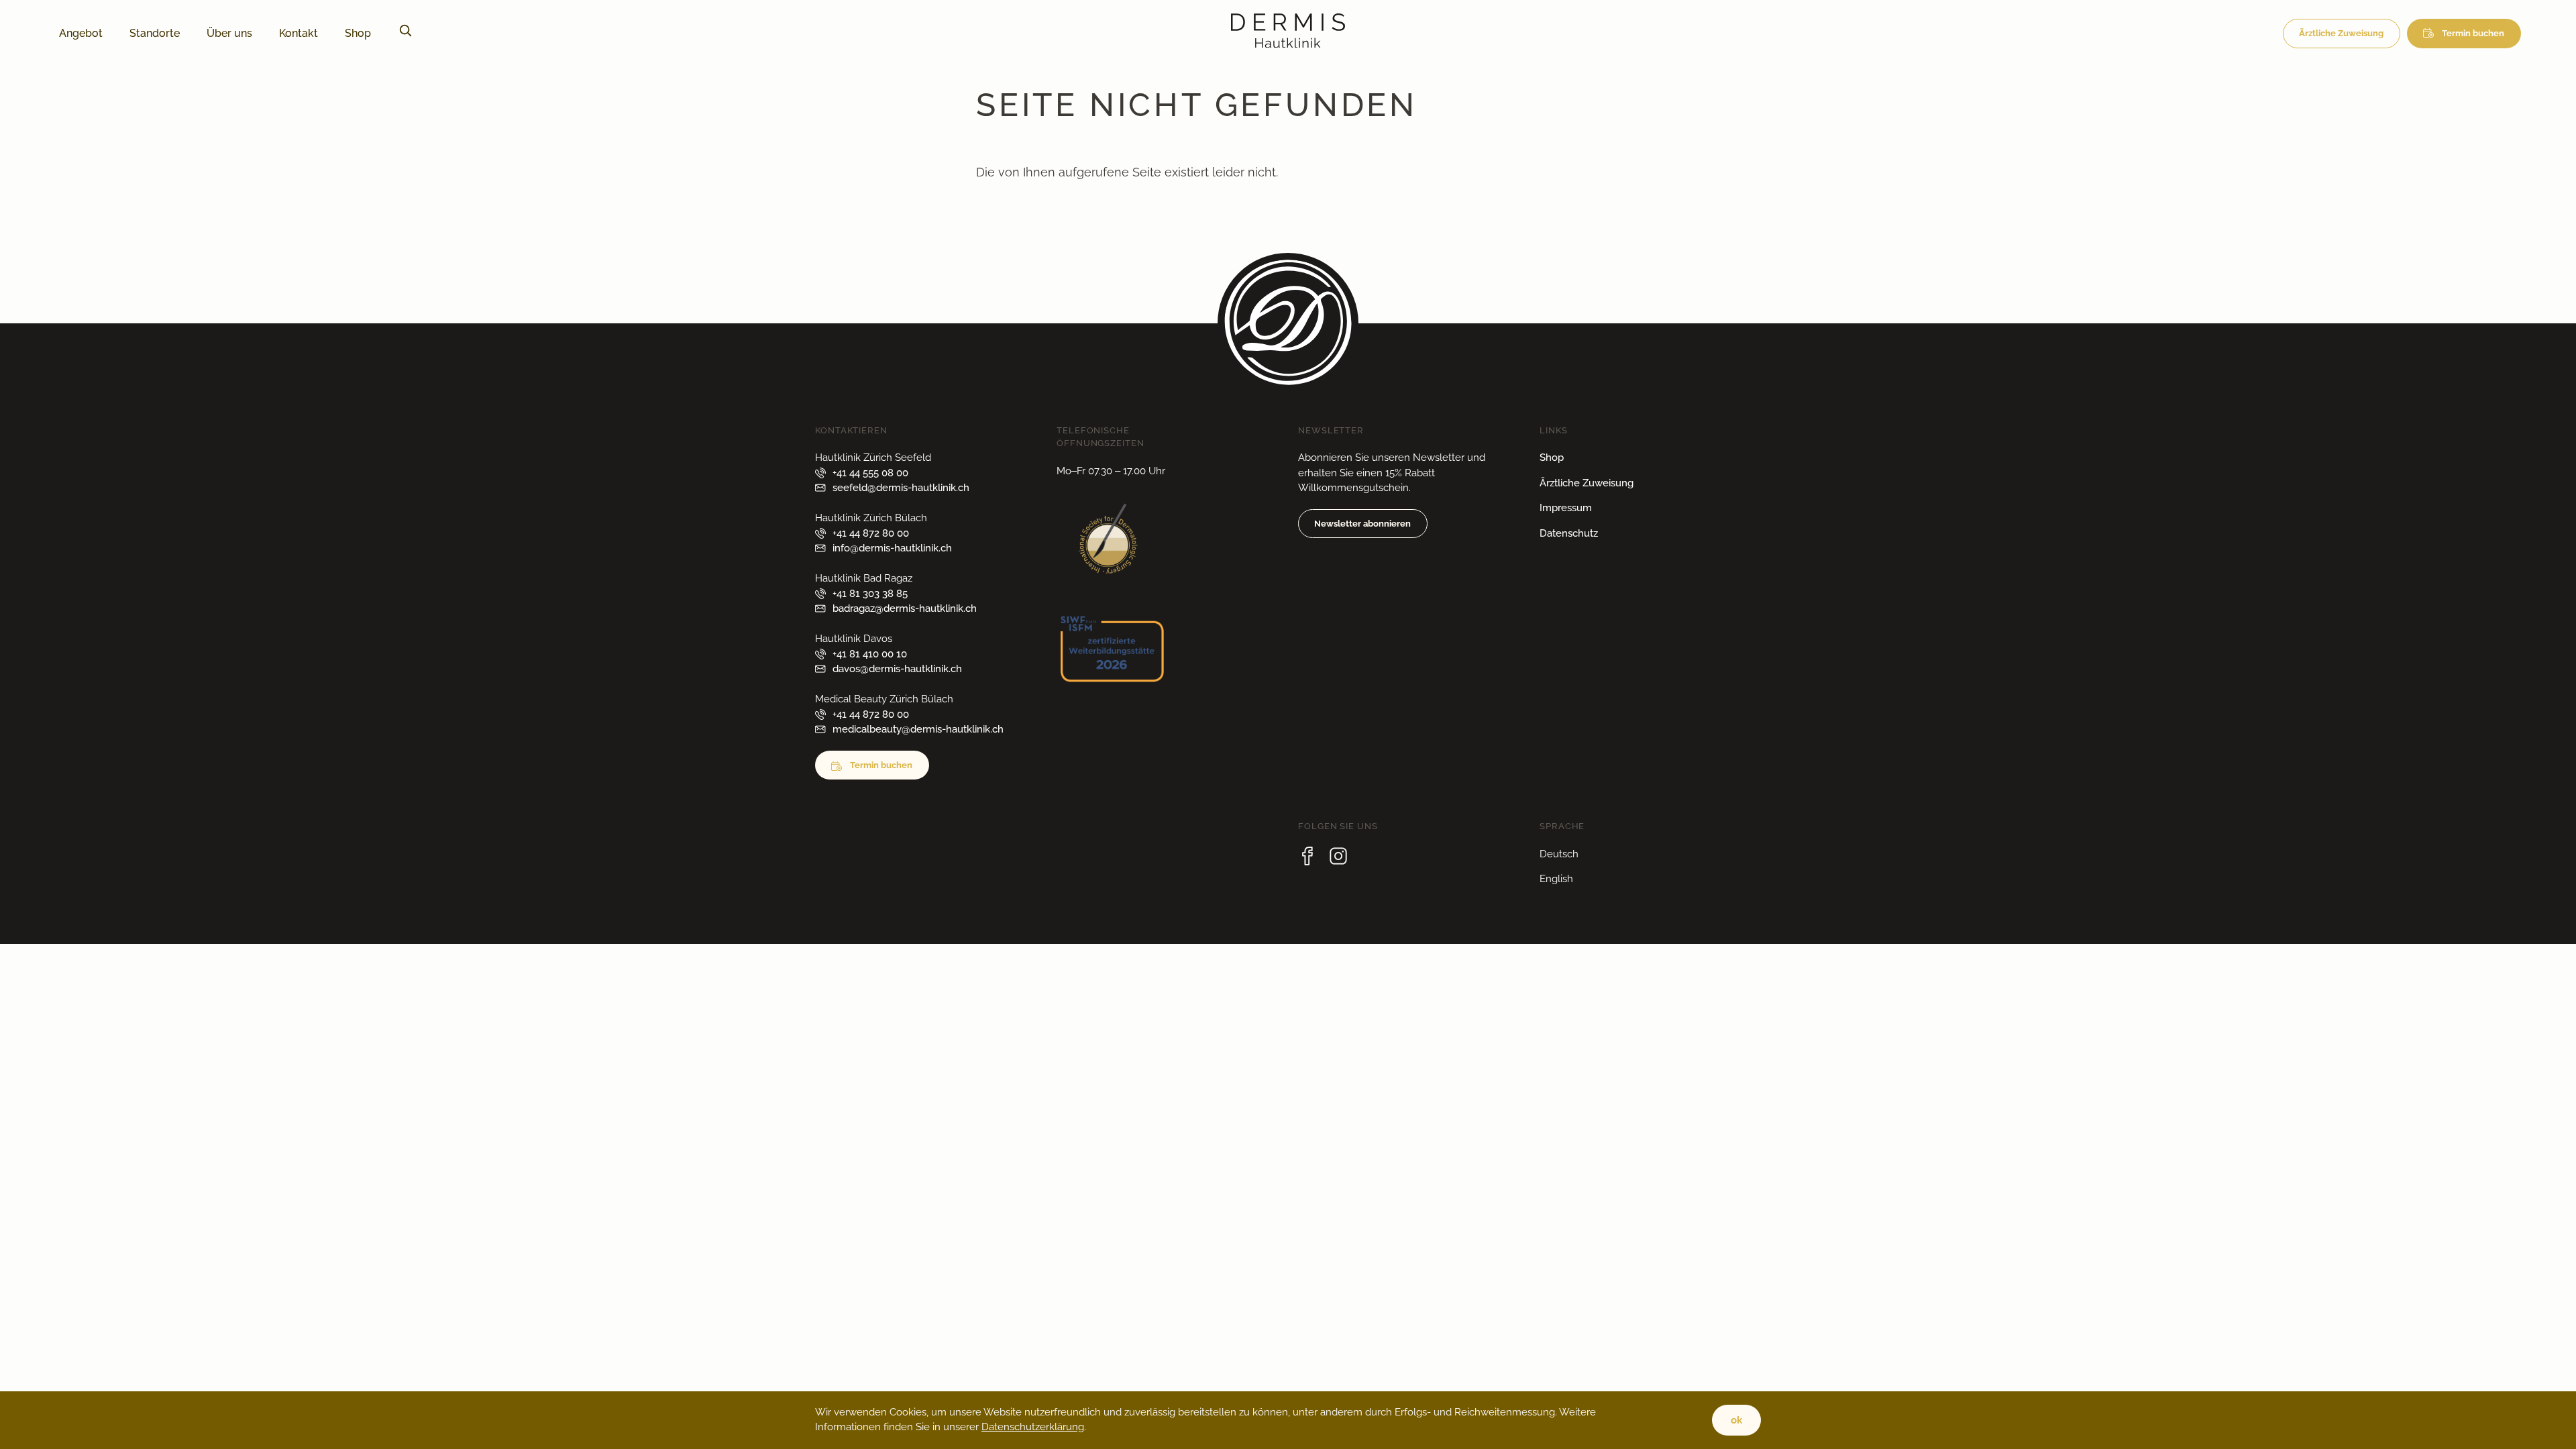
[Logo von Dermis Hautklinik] (1288, 43)
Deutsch (1559, 854)
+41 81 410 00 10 (870, 654)
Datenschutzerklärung (1033, 1427)
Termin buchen (2473, 33)
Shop (1552, 458)
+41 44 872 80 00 (871, 533)
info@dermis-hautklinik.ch (892, 548)
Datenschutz (1569, 533)
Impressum (1566, 508)
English (1556, 879)
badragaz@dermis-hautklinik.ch (905, 608)
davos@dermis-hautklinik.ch (897, 669)
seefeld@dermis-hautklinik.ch (901, 488)
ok (1736, 1420)
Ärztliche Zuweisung (2341, 33)
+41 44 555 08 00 (870, 473)
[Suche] (405, 34)
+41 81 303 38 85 (870, 594)
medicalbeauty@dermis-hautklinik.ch (918, 729)
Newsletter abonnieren (1362, 524)
